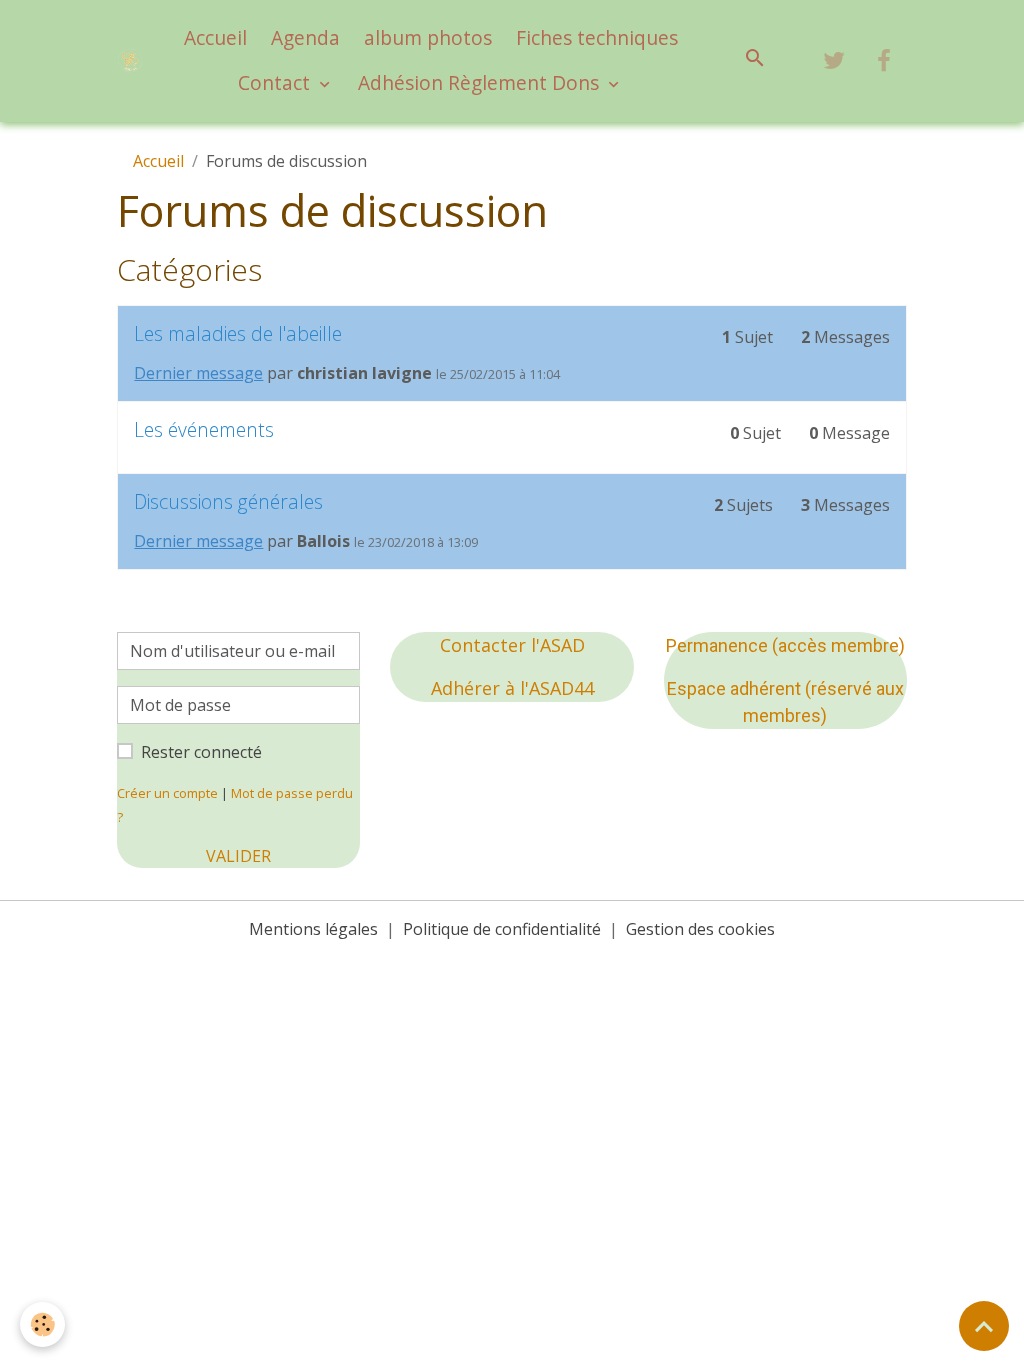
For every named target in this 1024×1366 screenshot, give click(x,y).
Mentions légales (313, 929)
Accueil (215, 37)
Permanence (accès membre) (785, 645)
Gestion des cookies (700, 929)
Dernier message (198, 373)
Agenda (305, 37)
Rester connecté (201, 752)
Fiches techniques (597, 37)
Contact (276, 82)
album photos (428, 37)
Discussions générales (228, 501)
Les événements (204, 429)
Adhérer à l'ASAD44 (512, 688)
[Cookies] (42, 1324)
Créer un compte (167, 793)
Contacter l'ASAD (512, 645)
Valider (238, 856)
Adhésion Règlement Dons (481, 82)
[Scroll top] (984, 1326)
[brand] (129, 60)
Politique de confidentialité (502, 929)
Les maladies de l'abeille (238, 333)
